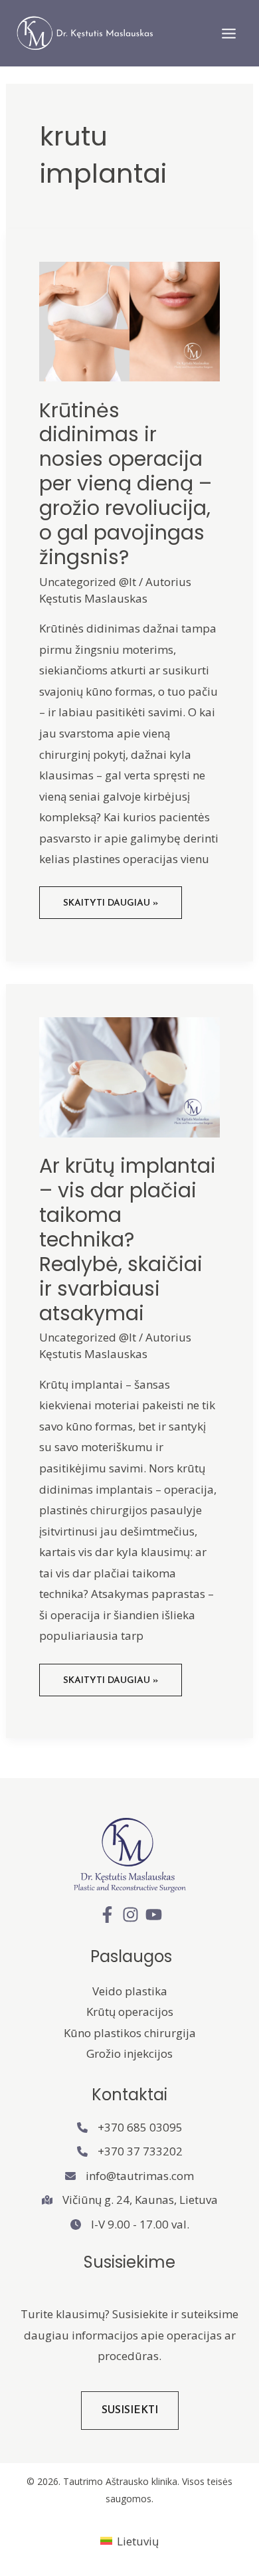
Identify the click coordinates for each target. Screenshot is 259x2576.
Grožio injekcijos (129, 2053)
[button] (130, 2411)
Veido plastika (130, 1991)
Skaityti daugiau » (110, 908)
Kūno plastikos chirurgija (130, 2033)
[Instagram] (130, 1915)
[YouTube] (154, 1915)
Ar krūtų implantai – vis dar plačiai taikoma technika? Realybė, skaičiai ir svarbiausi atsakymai (128, 1239)
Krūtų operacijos (130, 2012)
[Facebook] (107, 1915)
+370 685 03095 (140, 2127)
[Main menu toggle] (229, 34)
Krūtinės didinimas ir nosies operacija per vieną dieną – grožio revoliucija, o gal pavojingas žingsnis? (126, 484)
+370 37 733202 (140, 2151)
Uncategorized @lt (88, 582)
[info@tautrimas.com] (129, 2176)
